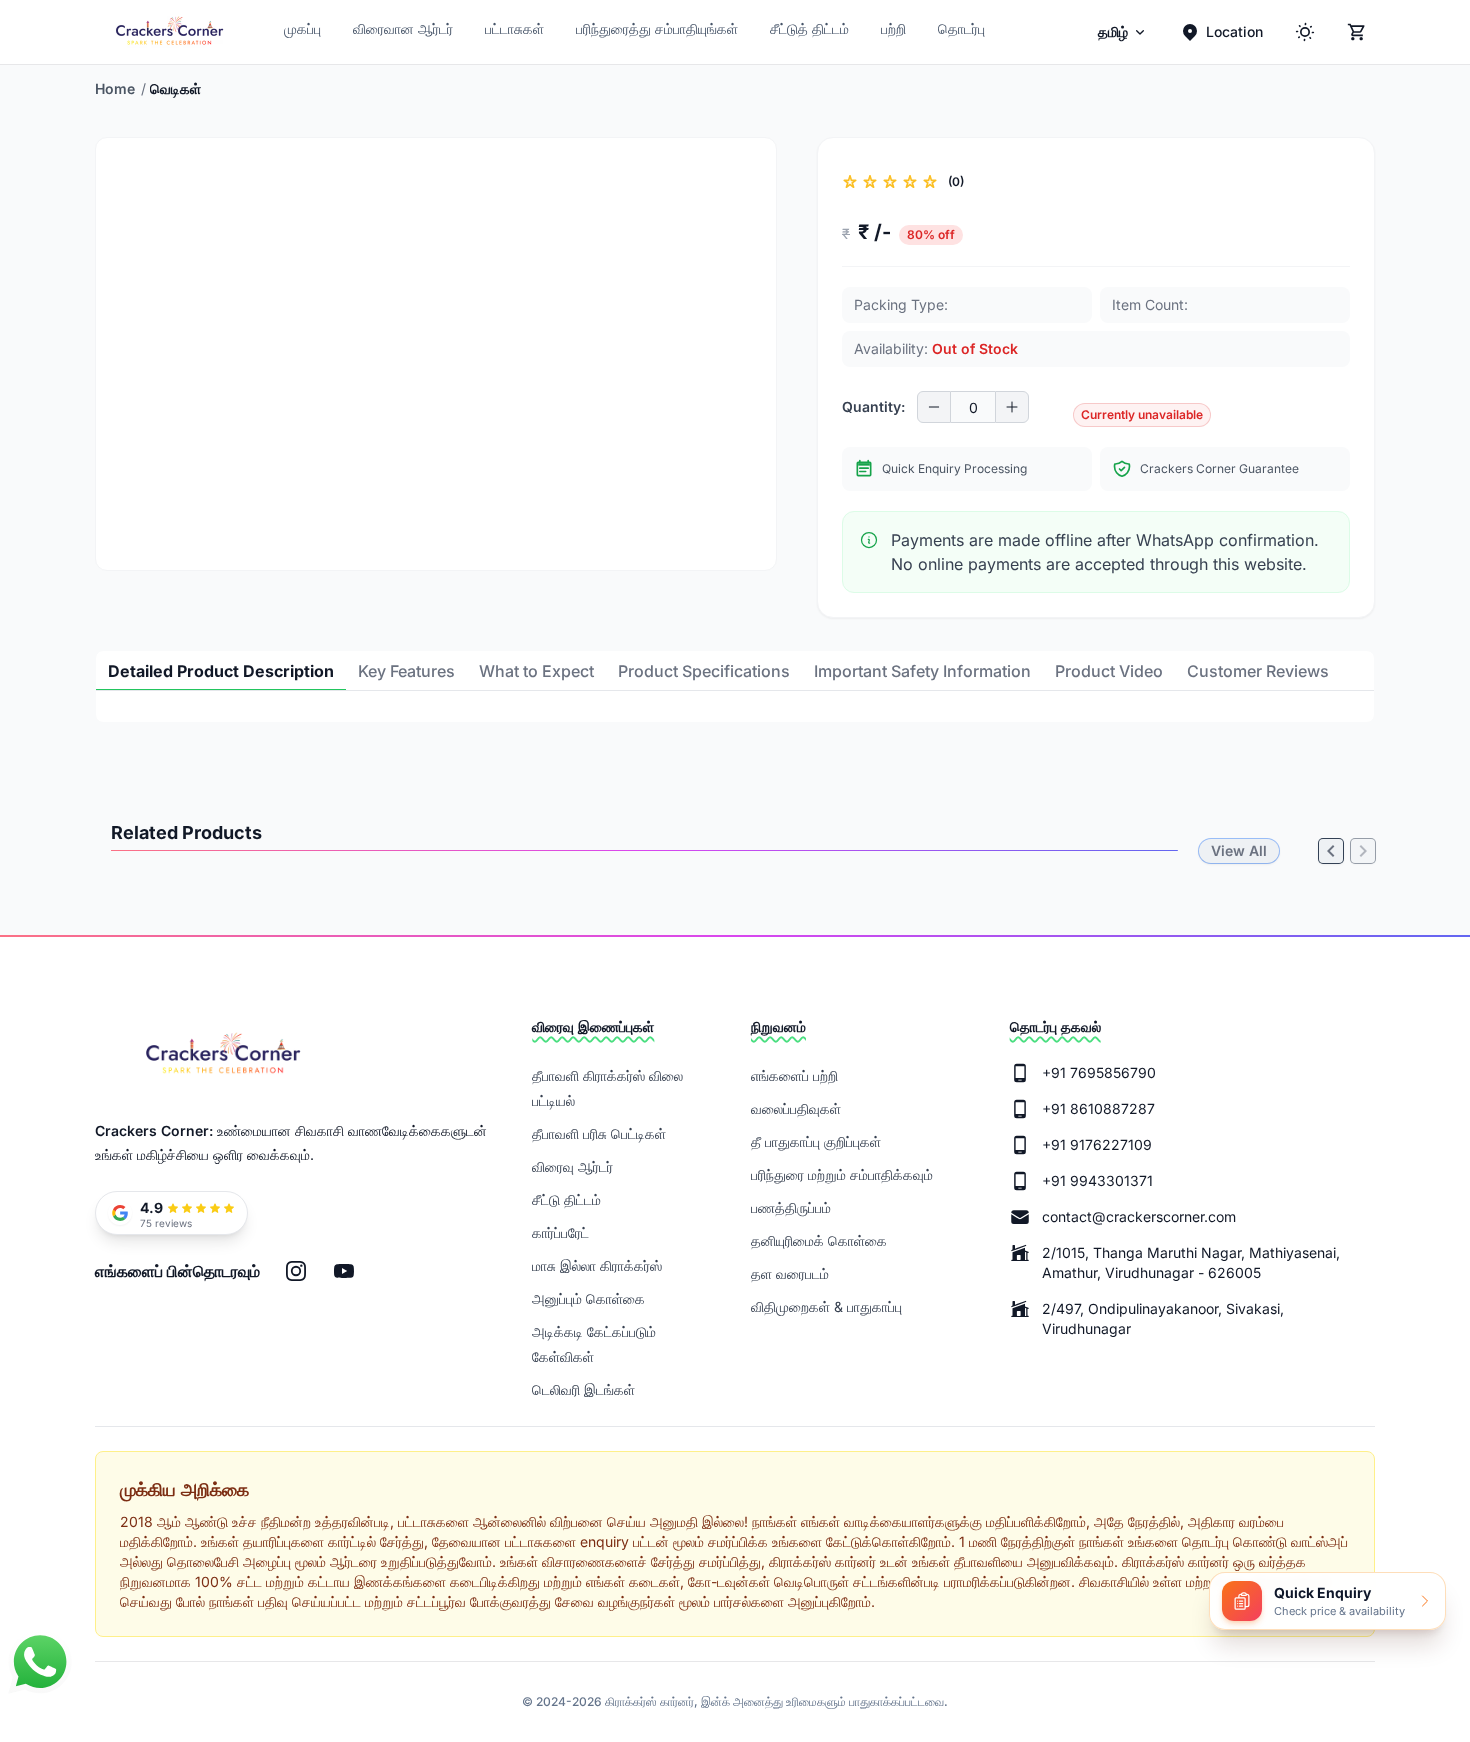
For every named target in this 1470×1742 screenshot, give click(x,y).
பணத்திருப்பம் (791, 1207)
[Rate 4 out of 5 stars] (910, 182)
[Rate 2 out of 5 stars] (870, 182)
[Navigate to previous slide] (128, 554)
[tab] (221, 671)
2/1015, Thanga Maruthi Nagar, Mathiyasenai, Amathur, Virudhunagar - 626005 (1191, 1262)
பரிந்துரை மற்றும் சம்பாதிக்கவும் (842, 1174)
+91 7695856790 (1099, 1072)
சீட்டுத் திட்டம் (809, 28)
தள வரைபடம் (790, 1273)
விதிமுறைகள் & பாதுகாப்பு (826, 1306)
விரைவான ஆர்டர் (403, 28)
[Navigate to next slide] (744, 554)
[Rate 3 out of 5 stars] (890, 182)
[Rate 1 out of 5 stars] (850, 182)
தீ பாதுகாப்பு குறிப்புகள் (816, 1141)
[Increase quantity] (1012, 407)
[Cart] (1357, 32)
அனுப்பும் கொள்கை (588, 1298)
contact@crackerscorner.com (1139, 1216)
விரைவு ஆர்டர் (572, 1166)
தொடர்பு (961, 28)
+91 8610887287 (1098, 1108)
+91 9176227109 (1097, 1144)
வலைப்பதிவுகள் (796, 1108)
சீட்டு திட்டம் (566, 1199)
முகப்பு (302, 28)
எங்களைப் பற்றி (794, 1075)
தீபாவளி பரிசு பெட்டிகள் (599, 1133)
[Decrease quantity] (934, 407)
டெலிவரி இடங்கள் (583, 1389)
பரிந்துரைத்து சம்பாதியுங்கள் (657, 28)
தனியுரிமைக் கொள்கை (819, 1240)
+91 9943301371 (1097, 1180)
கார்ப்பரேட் (560, 1232)
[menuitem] (1123, 32)
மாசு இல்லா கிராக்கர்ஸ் (597, 1265)
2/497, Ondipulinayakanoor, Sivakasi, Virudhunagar (1163, 1318)
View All (1239, 850)
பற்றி (893, 28)
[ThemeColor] (1305, 32)
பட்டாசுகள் (514, 28)
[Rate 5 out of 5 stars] (930, 182)
